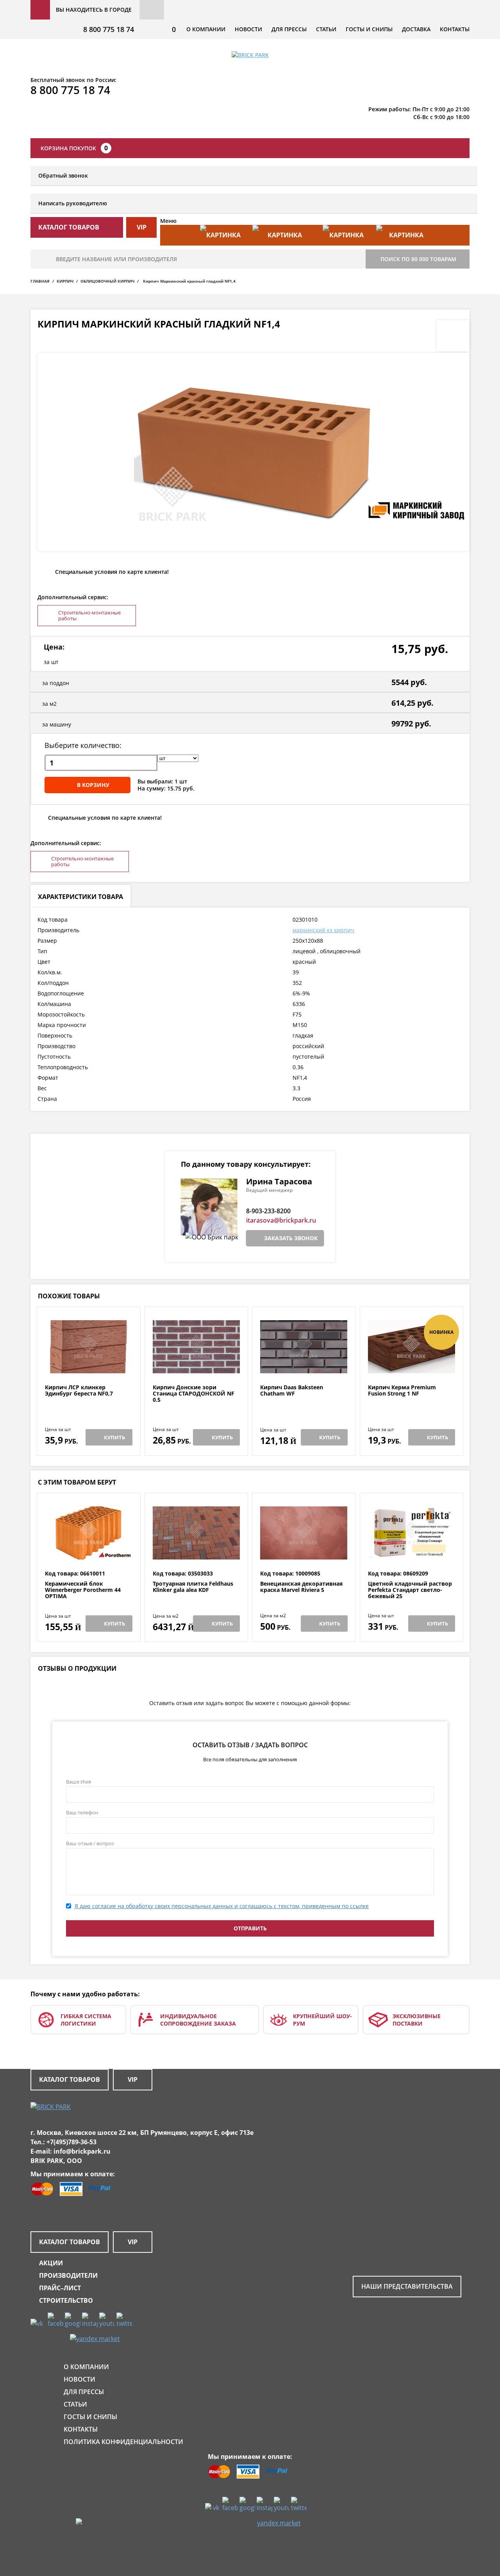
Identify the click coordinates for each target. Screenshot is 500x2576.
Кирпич (65, 281)
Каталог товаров (70, 2079)
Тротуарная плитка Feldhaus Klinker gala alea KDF (193, 1587)
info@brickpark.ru (82, 2151)
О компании (206, 29)
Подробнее (88, 1365)
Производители (68, 2275)
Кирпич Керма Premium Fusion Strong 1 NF (402, 1391)
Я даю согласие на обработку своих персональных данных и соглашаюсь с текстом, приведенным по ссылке (222, 1906)
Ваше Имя (79, 1782)
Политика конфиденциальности (123, 2442)
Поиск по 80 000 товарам (418, 259)
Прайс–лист (60, 2288)
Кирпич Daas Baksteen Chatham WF (292, 1391)
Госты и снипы (369, 29)
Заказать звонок (291, 1238)
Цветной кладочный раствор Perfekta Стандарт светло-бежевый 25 (410, 1590)
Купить (114, 1437)
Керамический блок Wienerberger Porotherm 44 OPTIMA (83, 1590)
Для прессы (289, 29)
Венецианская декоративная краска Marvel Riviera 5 (301, 1587)
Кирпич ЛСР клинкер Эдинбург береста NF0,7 (79, 1391)
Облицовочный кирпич (107, 281)
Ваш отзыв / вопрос (90, 1843)
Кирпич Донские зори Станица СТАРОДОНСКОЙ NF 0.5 (194, 1394)
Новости (248, 29)
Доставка (416, 29)
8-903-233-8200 (268, 1211)
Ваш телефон (82, 1812)
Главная (40, 281)
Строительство (66, 2300)
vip (142, 227)
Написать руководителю (73, 203)
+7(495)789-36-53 (71, 2142)
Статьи (326, 29)
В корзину (93, 785)
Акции (51, 2263)
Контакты (455, 29)
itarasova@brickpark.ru (281, 1220)
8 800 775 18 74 (109, 29)
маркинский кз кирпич (323, 930)
